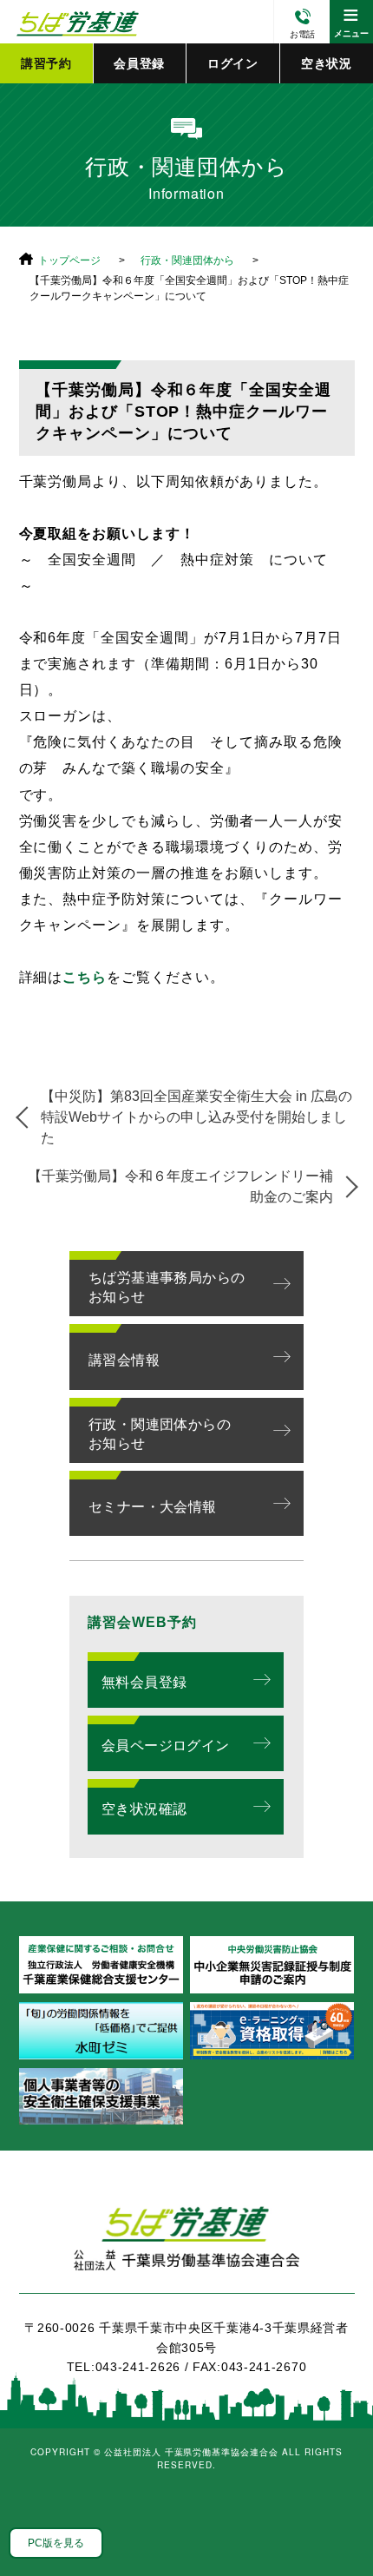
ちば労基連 (187, 2248)
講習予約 (46, 63)
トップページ (69, 260)
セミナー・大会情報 (153, 1507)
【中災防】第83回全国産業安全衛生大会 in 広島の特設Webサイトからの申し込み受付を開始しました (196, 1117)
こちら (85, 977)
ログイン (233, 63)
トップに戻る (338, 2524)
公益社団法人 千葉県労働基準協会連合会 (75, 22)
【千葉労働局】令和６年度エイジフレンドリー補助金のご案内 (180, 1186)
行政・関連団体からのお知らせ (160, 1434)
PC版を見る (56, 2543)
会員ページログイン (166, 1746)
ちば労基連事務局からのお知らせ (167, 1287)
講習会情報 (124, 1360)
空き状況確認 (144, 1809)
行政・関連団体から (187, 260)
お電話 (302, 34)
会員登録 (139, 63)
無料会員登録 (144, 1682)
